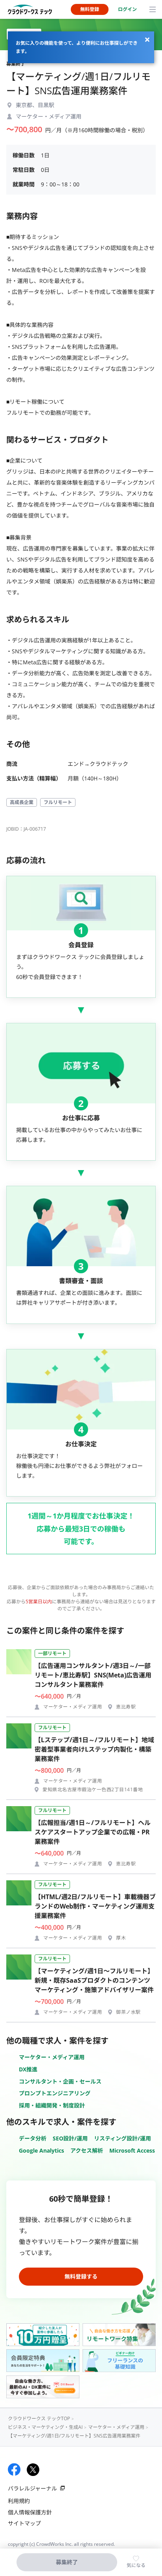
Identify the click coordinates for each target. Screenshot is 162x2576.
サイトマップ (24, 2523)
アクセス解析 (87, 2150)
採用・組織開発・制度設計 (52, 2105)
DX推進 (28, 2069)
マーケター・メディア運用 (52, 2057)
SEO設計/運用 (70, 2138)
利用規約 (19, 2501)
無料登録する (81, 2276)
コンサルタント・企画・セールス (60, 2081)
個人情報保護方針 (30, 2512)
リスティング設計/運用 (122, 2138)
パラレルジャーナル (32, 2488)
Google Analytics (41, 2150)
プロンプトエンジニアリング (55, 2093)
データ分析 (33, 2138)
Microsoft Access (132, 2150)
